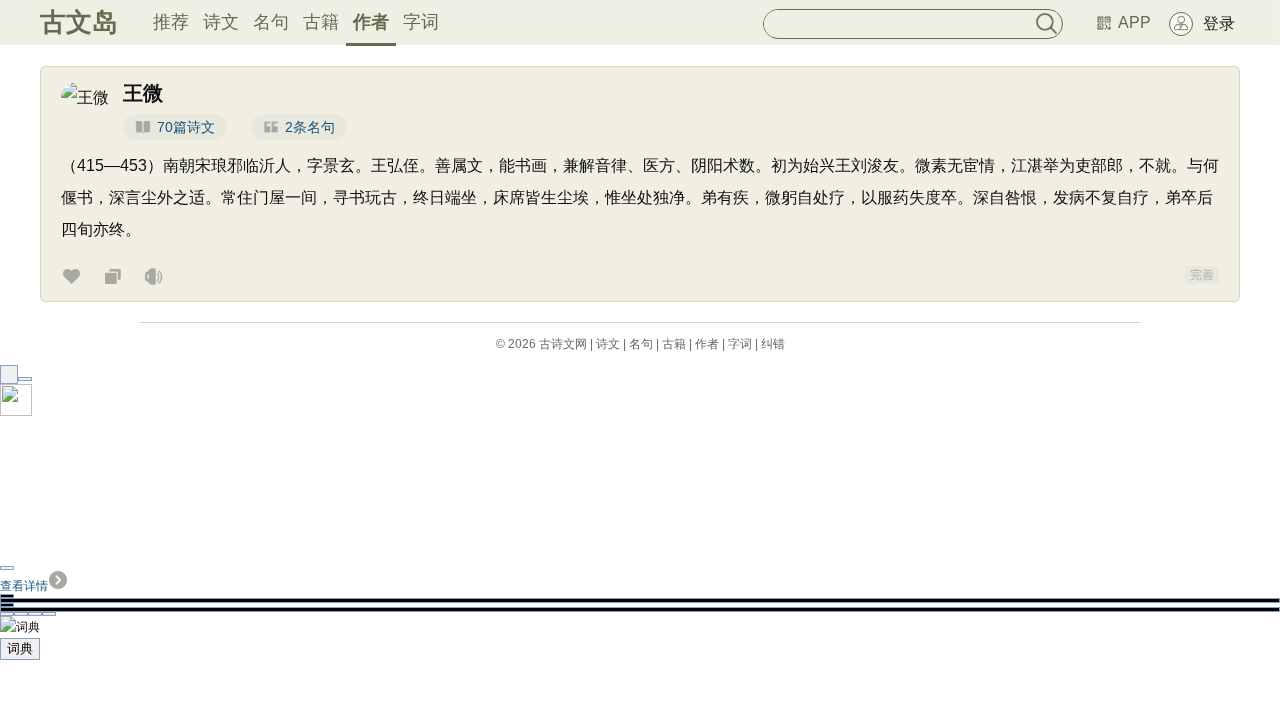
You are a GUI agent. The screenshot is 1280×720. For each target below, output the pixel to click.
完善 (1202, 275)
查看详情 (24, 586)
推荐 (171, 22)
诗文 (221, 22)
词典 (20, 648)
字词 (421, 22)
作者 (371, 22)
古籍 (321, 22)
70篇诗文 (186, 127)
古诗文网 (563, 344)
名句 (271, 22)
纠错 (773, 344)
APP (1134, 22)
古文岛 (79, 22)
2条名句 (310, 127)
